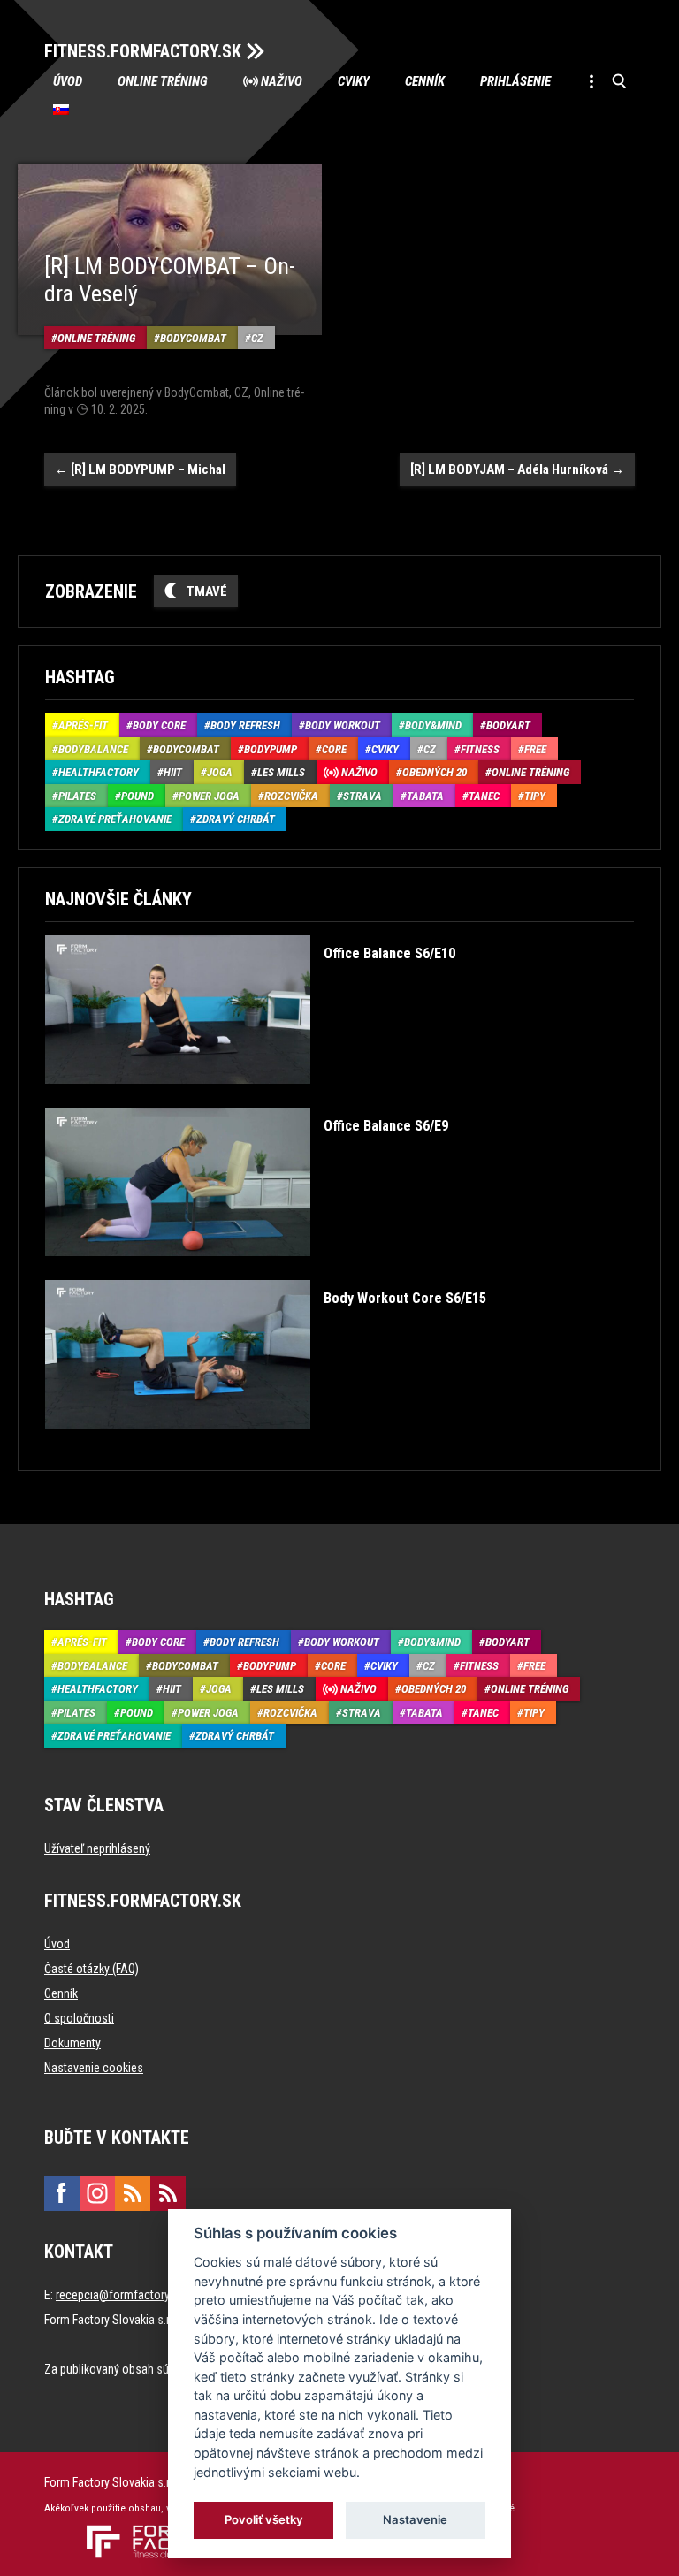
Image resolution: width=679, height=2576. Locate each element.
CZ (257, 338)
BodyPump (271, 749)
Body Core (159, 725)
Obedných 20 (435, 772)
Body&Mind (433, 725)
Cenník (425, 81)
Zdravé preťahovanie (115, 819)
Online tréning (163, 81)
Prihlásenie (515, 81)
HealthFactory (99, 772)
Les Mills (281, 772)
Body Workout (343, 725)
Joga (220, 772)
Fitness (480, 749)
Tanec (484, 796)
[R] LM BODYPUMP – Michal (140, 469)
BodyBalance (93, 749)
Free (535, 749)
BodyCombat (193, 338)
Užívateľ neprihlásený (97, 1848)
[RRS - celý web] (133, 2193)
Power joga (209, 796)
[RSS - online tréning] (168, 2193)
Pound (137, 796)
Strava (362, 796)
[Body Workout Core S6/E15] (266, 1441)
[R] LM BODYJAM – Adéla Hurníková (517, 469)
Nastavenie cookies (94, 2068)
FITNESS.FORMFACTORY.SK (143, 51)
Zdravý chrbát (236, 819)
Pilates (77, 796)
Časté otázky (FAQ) (92, 1969)
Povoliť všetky (264, 2519)
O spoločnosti (79, 2018)
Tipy (535, 796)
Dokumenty (72, 2043)
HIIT (173, 772)
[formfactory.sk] (148, 2532)
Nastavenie (415, 2519)
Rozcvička (291, 796)
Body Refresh (245, 725)
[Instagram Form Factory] (97, 2193)
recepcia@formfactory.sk (119, 2295)
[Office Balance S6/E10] (250, 1097)
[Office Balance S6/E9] (247, 1269)
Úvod (68, 81)
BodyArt (508, 725)
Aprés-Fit (83, 725)
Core (334, 749)
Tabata (425, 796)
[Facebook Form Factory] (62, 2193)
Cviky (354, 81)
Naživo (282, 81)
